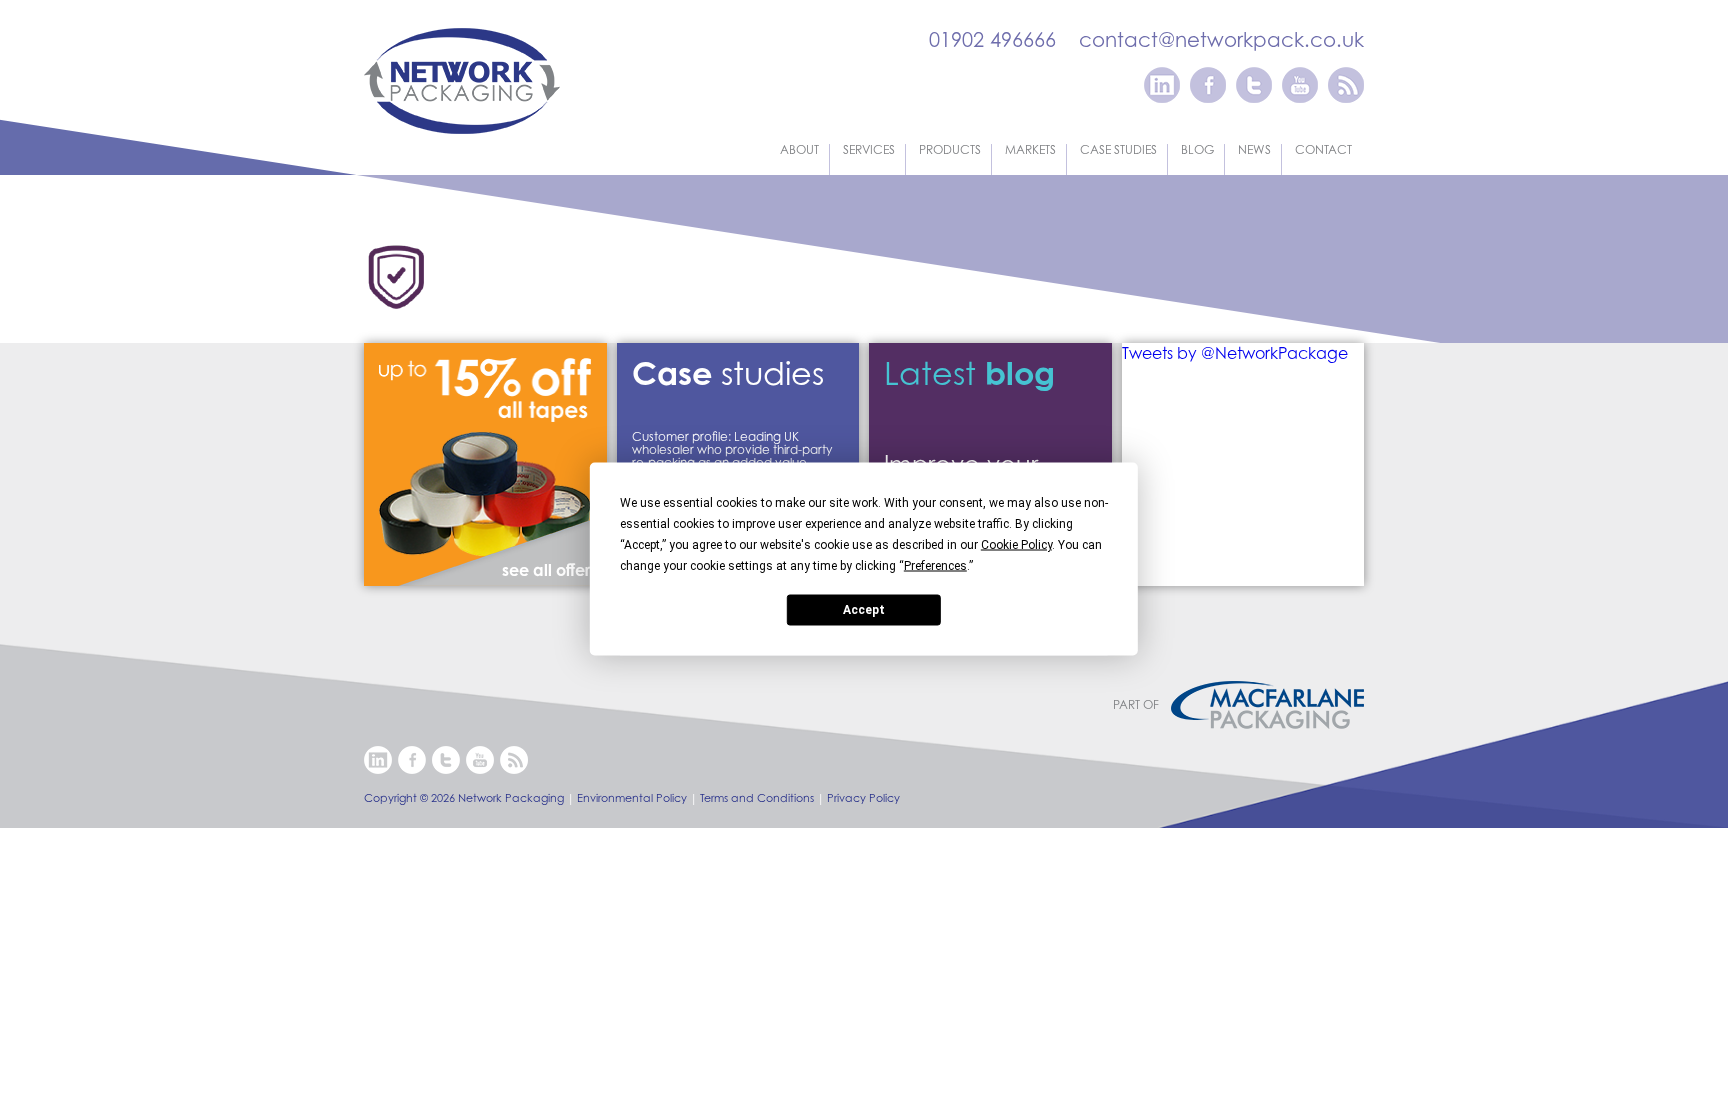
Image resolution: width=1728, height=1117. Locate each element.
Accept (864, 610)
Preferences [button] (935, 565)
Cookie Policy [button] (1016, 544)
